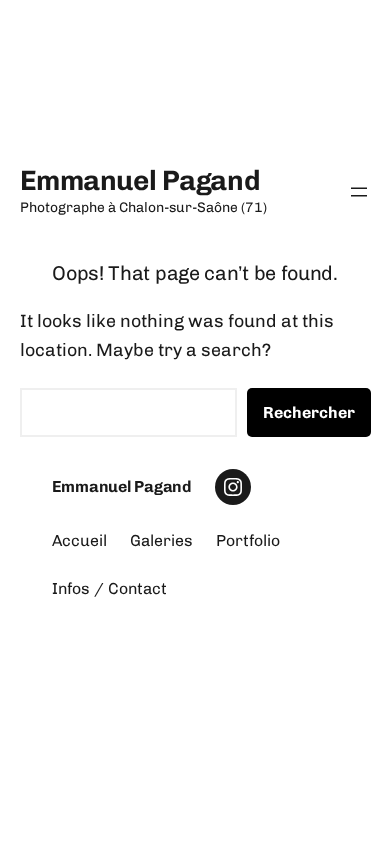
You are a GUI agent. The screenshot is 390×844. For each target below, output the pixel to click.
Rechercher (309, 412)
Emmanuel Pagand (140, 180)
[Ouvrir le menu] (359, 192)
